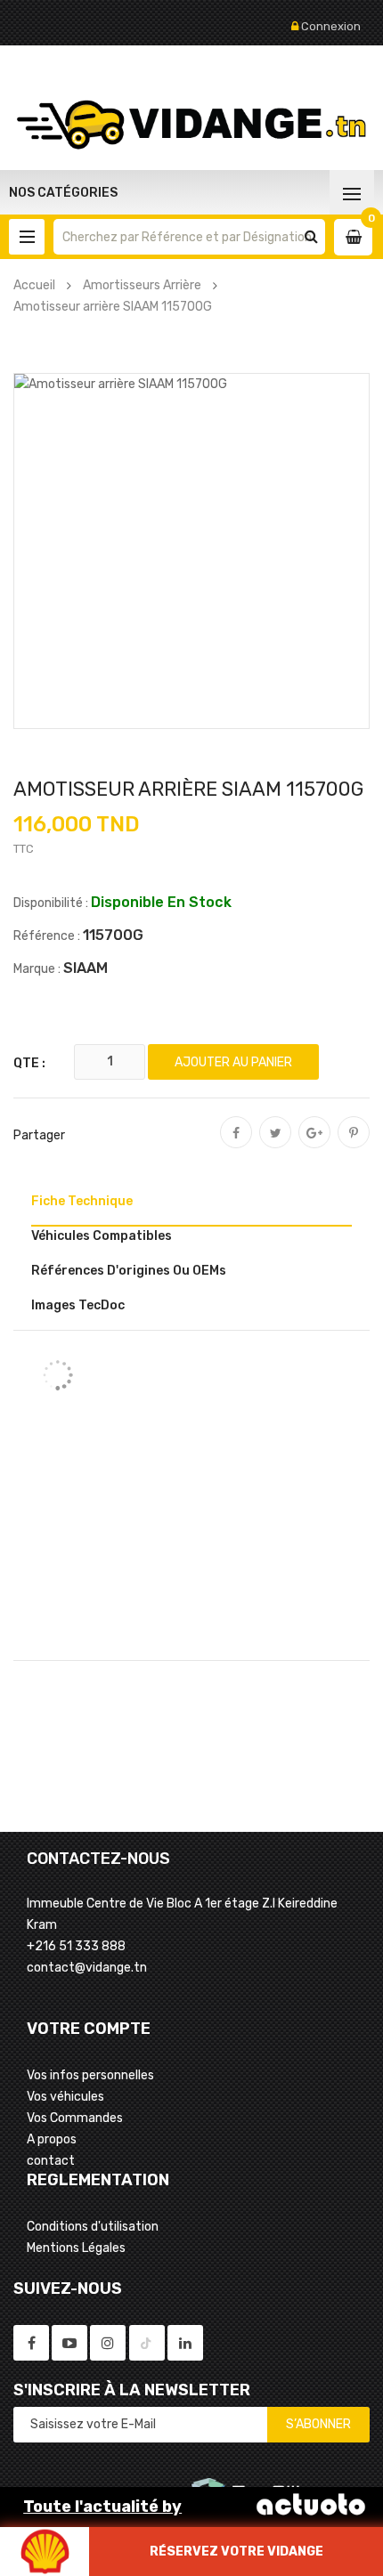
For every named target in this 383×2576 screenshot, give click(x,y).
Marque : (37, 969)
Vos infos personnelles (90, 2075)
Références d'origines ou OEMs (129, 1271)
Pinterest (354, 1145)
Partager (236, 1145)
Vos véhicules (65, 2097)
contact (51, 2161)
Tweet (275, 1145)
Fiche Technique (82, 1201)
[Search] (311, 237)
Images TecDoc (78, 1305)
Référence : (47, 936)
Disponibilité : (51, 903)
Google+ (314, 1145)
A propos (52, 2139)
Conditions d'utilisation (93, 2227)
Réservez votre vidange (236, 2552)
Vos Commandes (75, 2118)
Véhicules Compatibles (102, 1236)
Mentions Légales (76, 2248)
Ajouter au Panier (233, 1062)
